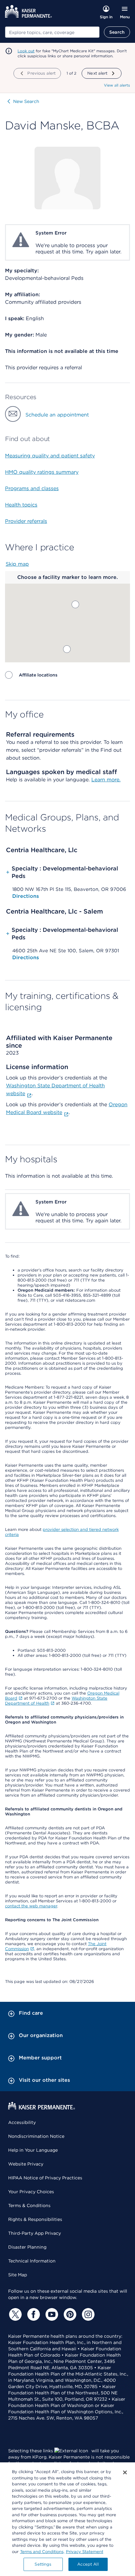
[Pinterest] (69, 2314)
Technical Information (32, 2261)
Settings (43, 2564)
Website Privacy (26, 2164)
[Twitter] (14, 2314)
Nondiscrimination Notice (36, 2136)
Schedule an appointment (57, 415)
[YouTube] (51, 2314)
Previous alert (41, 73)
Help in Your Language (33, 2150)
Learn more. (106, 780)
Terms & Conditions (29, 2205)
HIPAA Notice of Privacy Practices (45, 2178)
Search (117, 32)
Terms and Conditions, (42, 2552)
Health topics (21, 505)
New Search (26, 101)
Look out (26, 51)
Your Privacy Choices (31, 2192)
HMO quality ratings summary (42, 472)
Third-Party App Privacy (35, 2233)
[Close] (125, 2472)
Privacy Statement (85, 2552)
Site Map (18, 2275)
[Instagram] (87, 2314)
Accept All (88, 2564)
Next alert (97, 73)
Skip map (17, 564)
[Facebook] (33, 2314)
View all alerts (117, 85)
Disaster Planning (27, 2247)
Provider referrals (26, 521)
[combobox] (52, 32)
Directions (26, 896)
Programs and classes (32, 488)
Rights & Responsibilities (35, 2219)
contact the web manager (31, 1906)
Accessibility (22, 2122)
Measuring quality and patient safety (50, 456)
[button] (75, 604)
